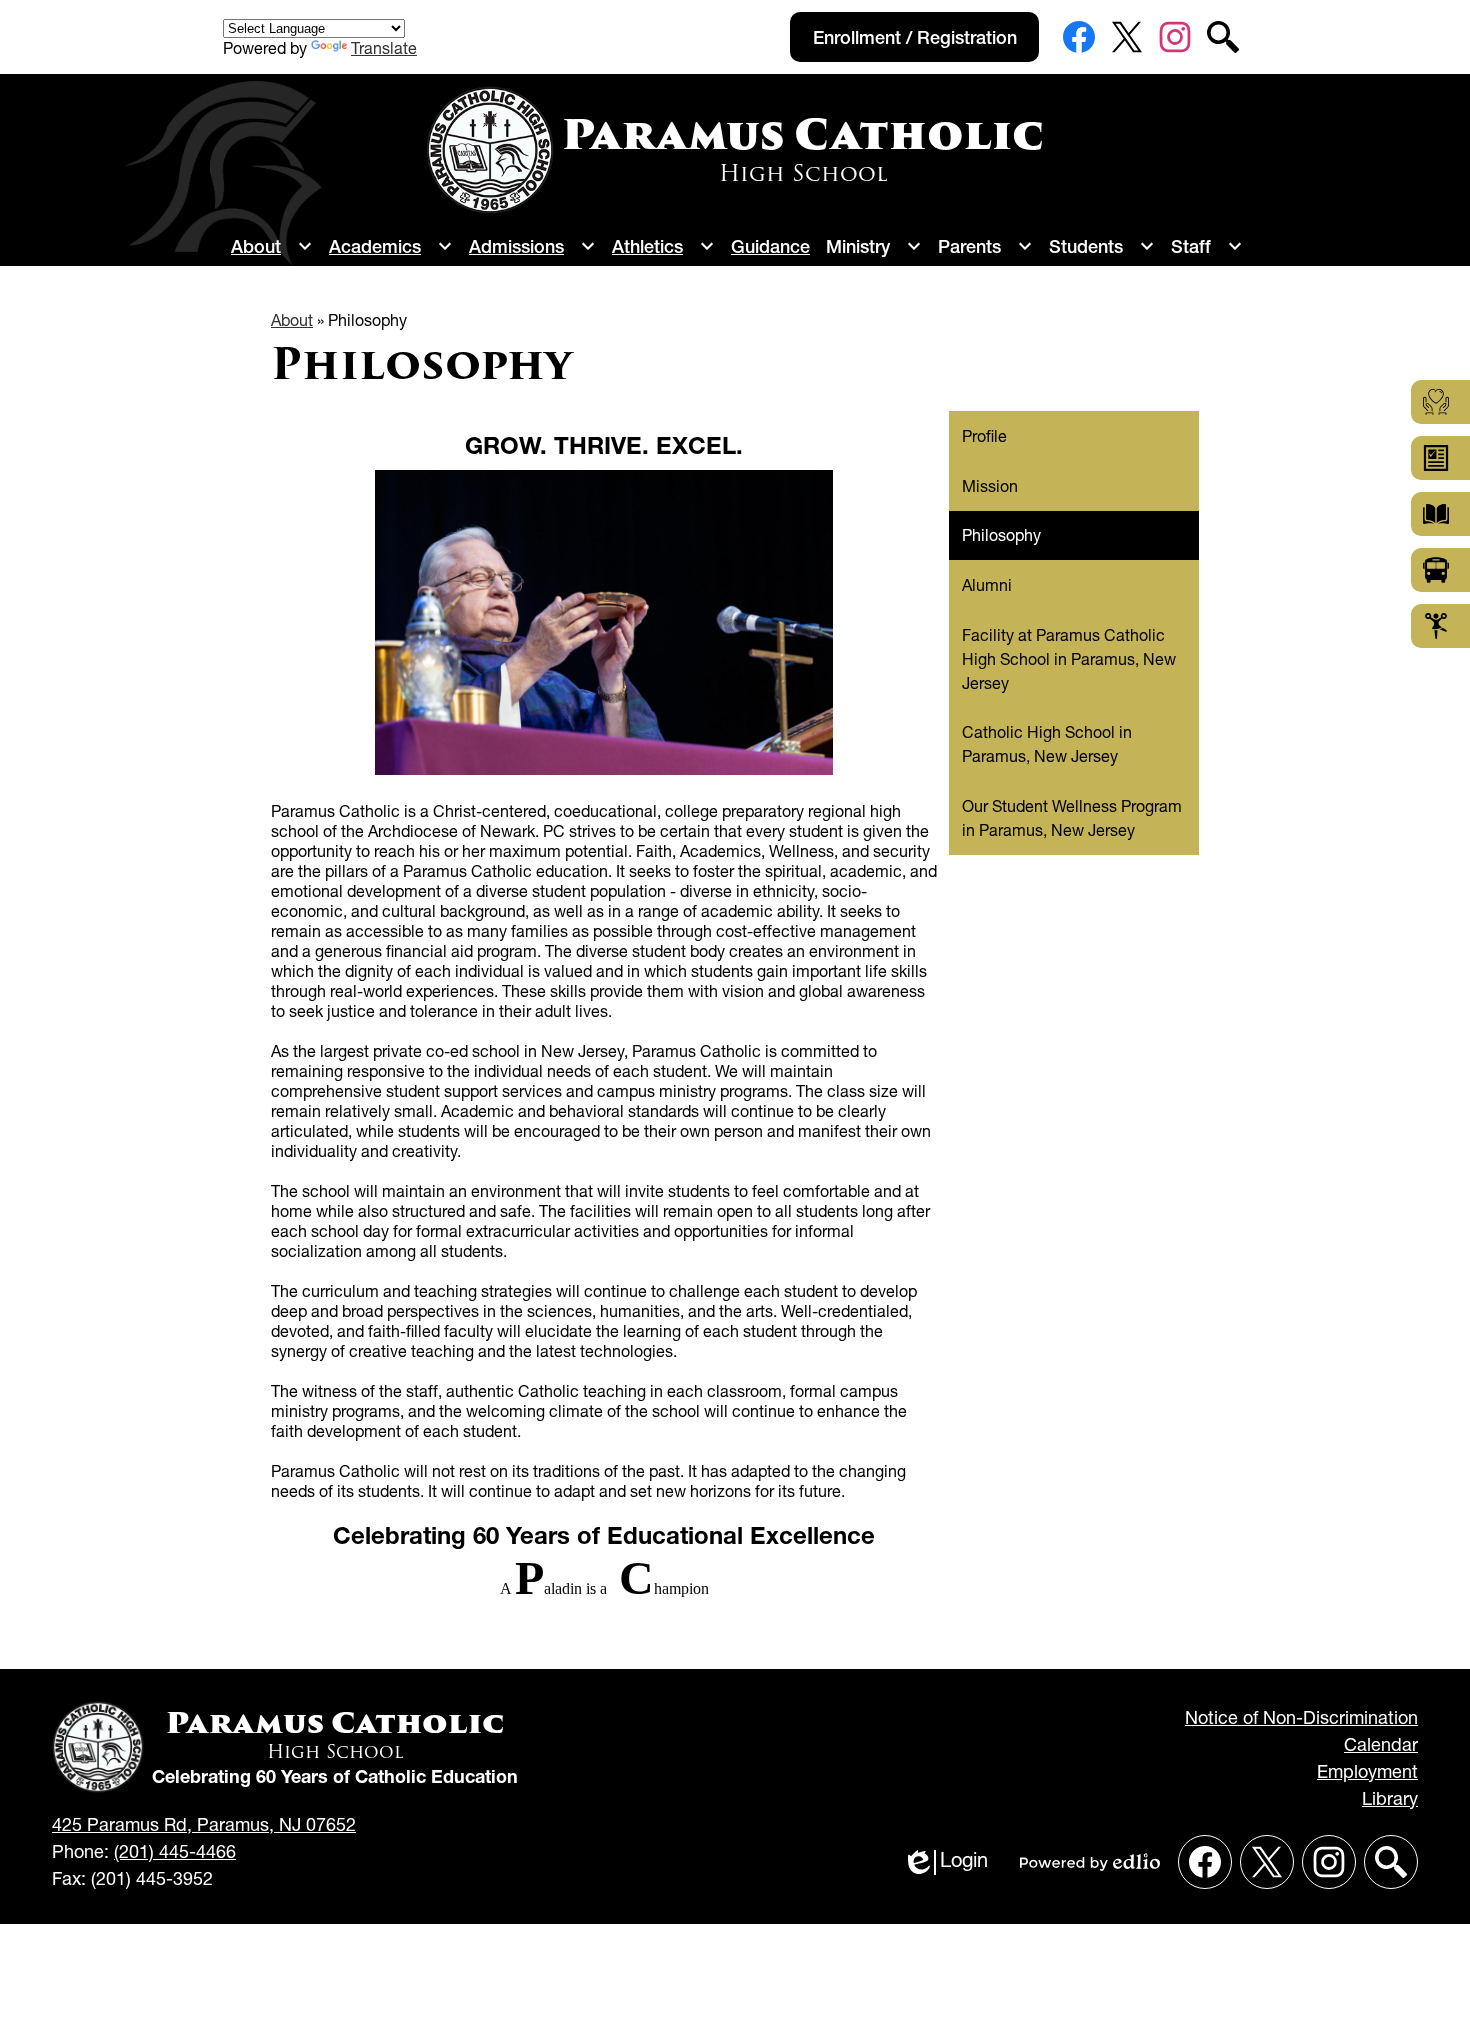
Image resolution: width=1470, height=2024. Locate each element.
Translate (384, 48)
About (292, 320)
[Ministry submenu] (874, 246)
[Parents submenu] (985, 246)
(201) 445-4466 (175, 1851)
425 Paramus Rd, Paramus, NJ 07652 (204, 1824)
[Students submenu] (1102, 246)
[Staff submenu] (1207, 246)
